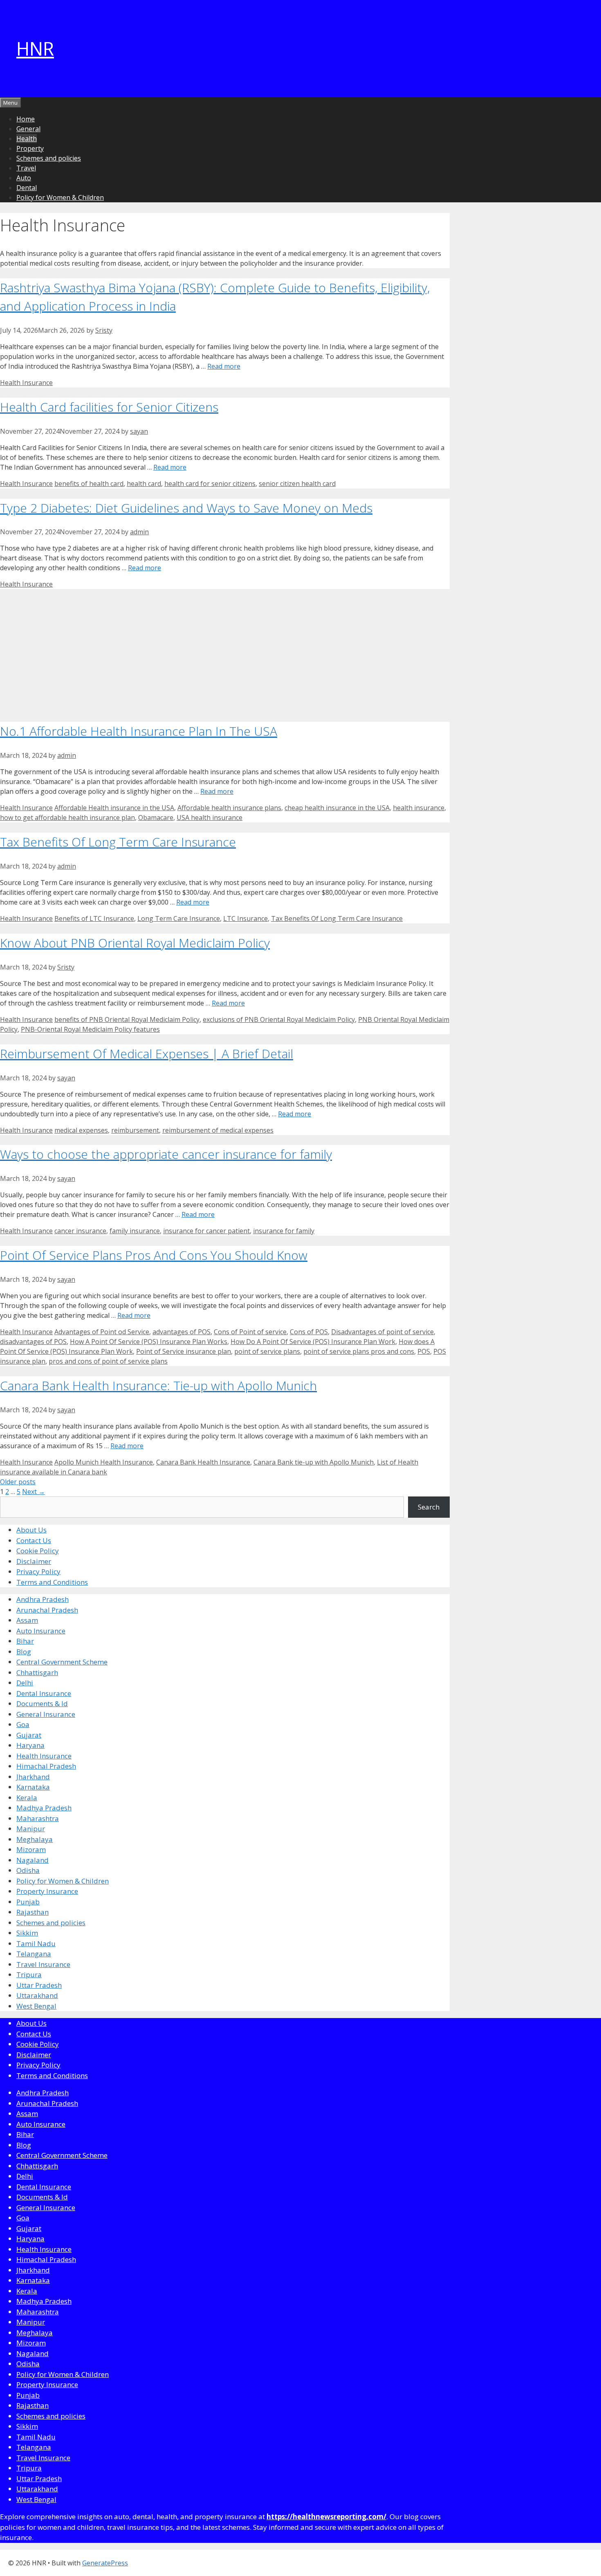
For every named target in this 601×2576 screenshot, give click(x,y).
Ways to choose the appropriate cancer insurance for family (166, 1154)
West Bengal (36, 2006)
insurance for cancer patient (206, 1231)
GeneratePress (105, 2563)
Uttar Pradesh (39, 1985)
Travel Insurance (43, 1964)
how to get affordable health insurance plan (67, 818)
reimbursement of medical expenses (218, 1130)
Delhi (25, 1683)
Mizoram (31, 1849)
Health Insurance (26, 383)
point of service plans (267, 1351)
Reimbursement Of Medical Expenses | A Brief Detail (147, 1054)
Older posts (18, 1482)
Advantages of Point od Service (102, 1332)
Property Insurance (47, 1891)
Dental (27, 188)
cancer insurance (80, 1231)
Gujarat (29, 1735)
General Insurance (46, 1714)
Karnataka (33, 1787)
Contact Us (34, 1540)
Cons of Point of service (250, 1332)
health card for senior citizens (210, 484)
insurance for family (284, 1231)
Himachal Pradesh (46, 1766)
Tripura (29, 1975)
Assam (27, 1620)
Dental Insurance (44, 1693)
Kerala (27, 1798)
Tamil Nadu (36, 1943)
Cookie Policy (38, 1551)
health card (144, 484)
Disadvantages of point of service (382, 1332)
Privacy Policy (38, 1571)
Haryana (30, 1745)
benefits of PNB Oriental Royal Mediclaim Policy (127, 1019)
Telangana (34, 1954)
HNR (35, 48)
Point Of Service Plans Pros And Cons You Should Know (154, 1255)
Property (30, 148)
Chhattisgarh (37, 1672)
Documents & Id (42, 1704)
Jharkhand (33, 1777)
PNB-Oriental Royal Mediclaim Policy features (90, 1029)
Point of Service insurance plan (184, 1351)
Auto (24, 178)
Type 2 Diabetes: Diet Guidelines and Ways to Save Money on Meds (186, 508)
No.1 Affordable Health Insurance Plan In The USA (139, 731)
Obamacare (156, 818)
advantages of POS (182, 1332)
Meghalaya (35, 1839)
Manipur (31, 1829)
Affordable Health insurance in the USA (114, 808)
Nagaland (33, 1860)
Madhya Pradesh (44, 1808)
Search (429, 1507)
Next (34, 1492)
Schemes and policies (49, 158)
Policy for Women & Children (60, 197)
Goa (23, 1724)
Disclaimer (34, 1561)
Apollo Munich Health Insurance (104, 1462)
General (28, 129)
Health (27, 139)
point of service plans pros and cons (359, 1351)
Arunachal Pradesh (47, 1610)
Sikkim (27, 1933)
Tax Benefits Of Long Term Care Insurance (118, 842)
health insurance (419, 808)
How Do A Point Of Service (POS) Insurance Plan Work (313, 1342)
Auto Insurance (41, 1631)
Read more (224, 366)
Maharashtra (38, 1818)
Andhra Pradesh (43, 1599)
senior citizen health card (297, 484)
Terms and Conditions (52, 1582)
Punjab (28, 1902)
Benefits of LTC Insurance (94, 918)
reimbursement (135, 1130)
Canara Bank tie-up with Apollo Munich (314, 1462)
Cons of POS (309, 1332)
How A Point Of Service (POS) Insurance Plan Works (149, 1342)
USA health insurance (210, 818)
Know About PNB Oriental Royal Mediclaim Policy (135, 943)
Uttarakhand (37, 1995)
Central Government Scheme (62, 1662)
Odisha (28, 1870)
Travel (26, 168)
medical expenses (81, 1130)
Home (26, 119)
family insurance (135, 1231)
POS (424, 1351)
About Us (31, 1530)
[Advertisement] (225, 652)
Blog (24, 1652)
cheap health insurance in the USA (337, 808)
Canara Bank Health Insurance (203, 1462)
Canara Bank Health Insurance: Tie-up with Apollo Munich (158, 1385)
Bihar (25, 1641)
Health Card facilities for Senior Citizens (109, 407)
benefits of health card (89, 484)
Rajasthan (33, 1912)
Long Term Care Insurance (179, 918)
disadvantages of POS (33, 1342)
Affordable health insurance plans (229, 808)
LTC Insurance (246, 918)
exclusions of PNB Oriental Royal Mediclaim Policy (279, 1019)
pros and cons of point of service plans (108, 1361)
